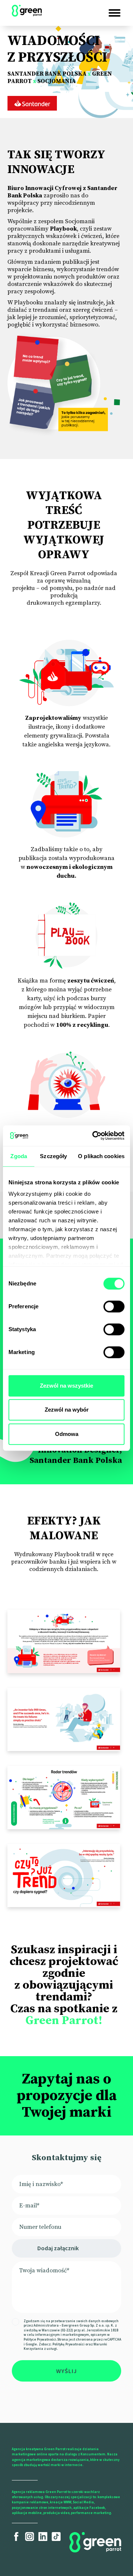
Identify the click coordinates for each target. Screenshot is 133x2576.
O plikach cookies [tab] (101, 1156)
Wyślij (66, 2371)
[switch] (114, 1306)
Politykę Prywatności (69, 2344)
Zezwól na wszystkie (66, 1386)
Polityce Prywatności (40, 2339)
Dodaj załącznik (58, 2248)
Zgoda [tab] (19, 1156)
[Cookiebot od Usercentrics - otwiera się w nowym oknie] (94, 1136)
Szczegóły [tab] (53, 1156)
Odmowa (67, 1434)
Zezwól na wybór (67, 1410)
